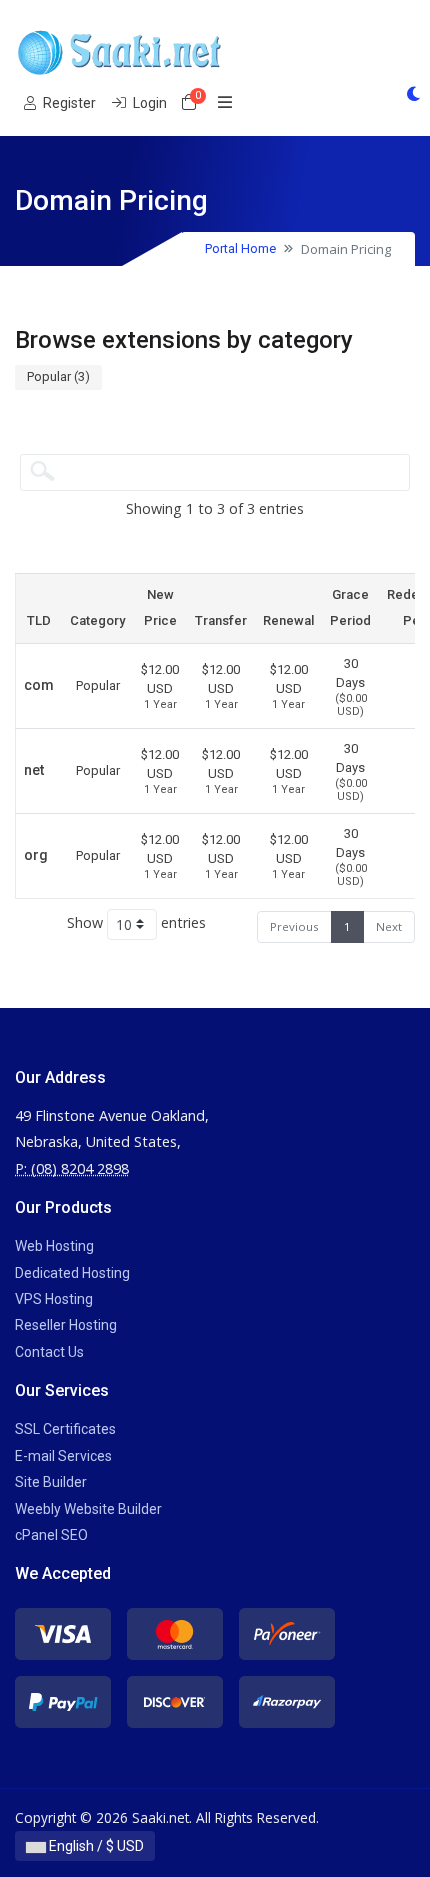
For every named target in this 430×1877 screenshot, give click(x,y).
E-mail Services (63, 1456)
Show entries (136, 922)
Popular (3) (58, 376)
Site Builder (51, 1482)
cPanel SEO (51, 1535)
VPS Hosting (54, 1299)
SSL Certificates (65, 1429)
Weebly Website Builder (88, 1509)
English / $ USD (95, 1846)
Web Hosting (54, 1246)
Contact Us (49, 1352)
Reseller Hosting (66, 1325)
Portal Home (240, 248)
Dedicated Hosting (72, 1273)
